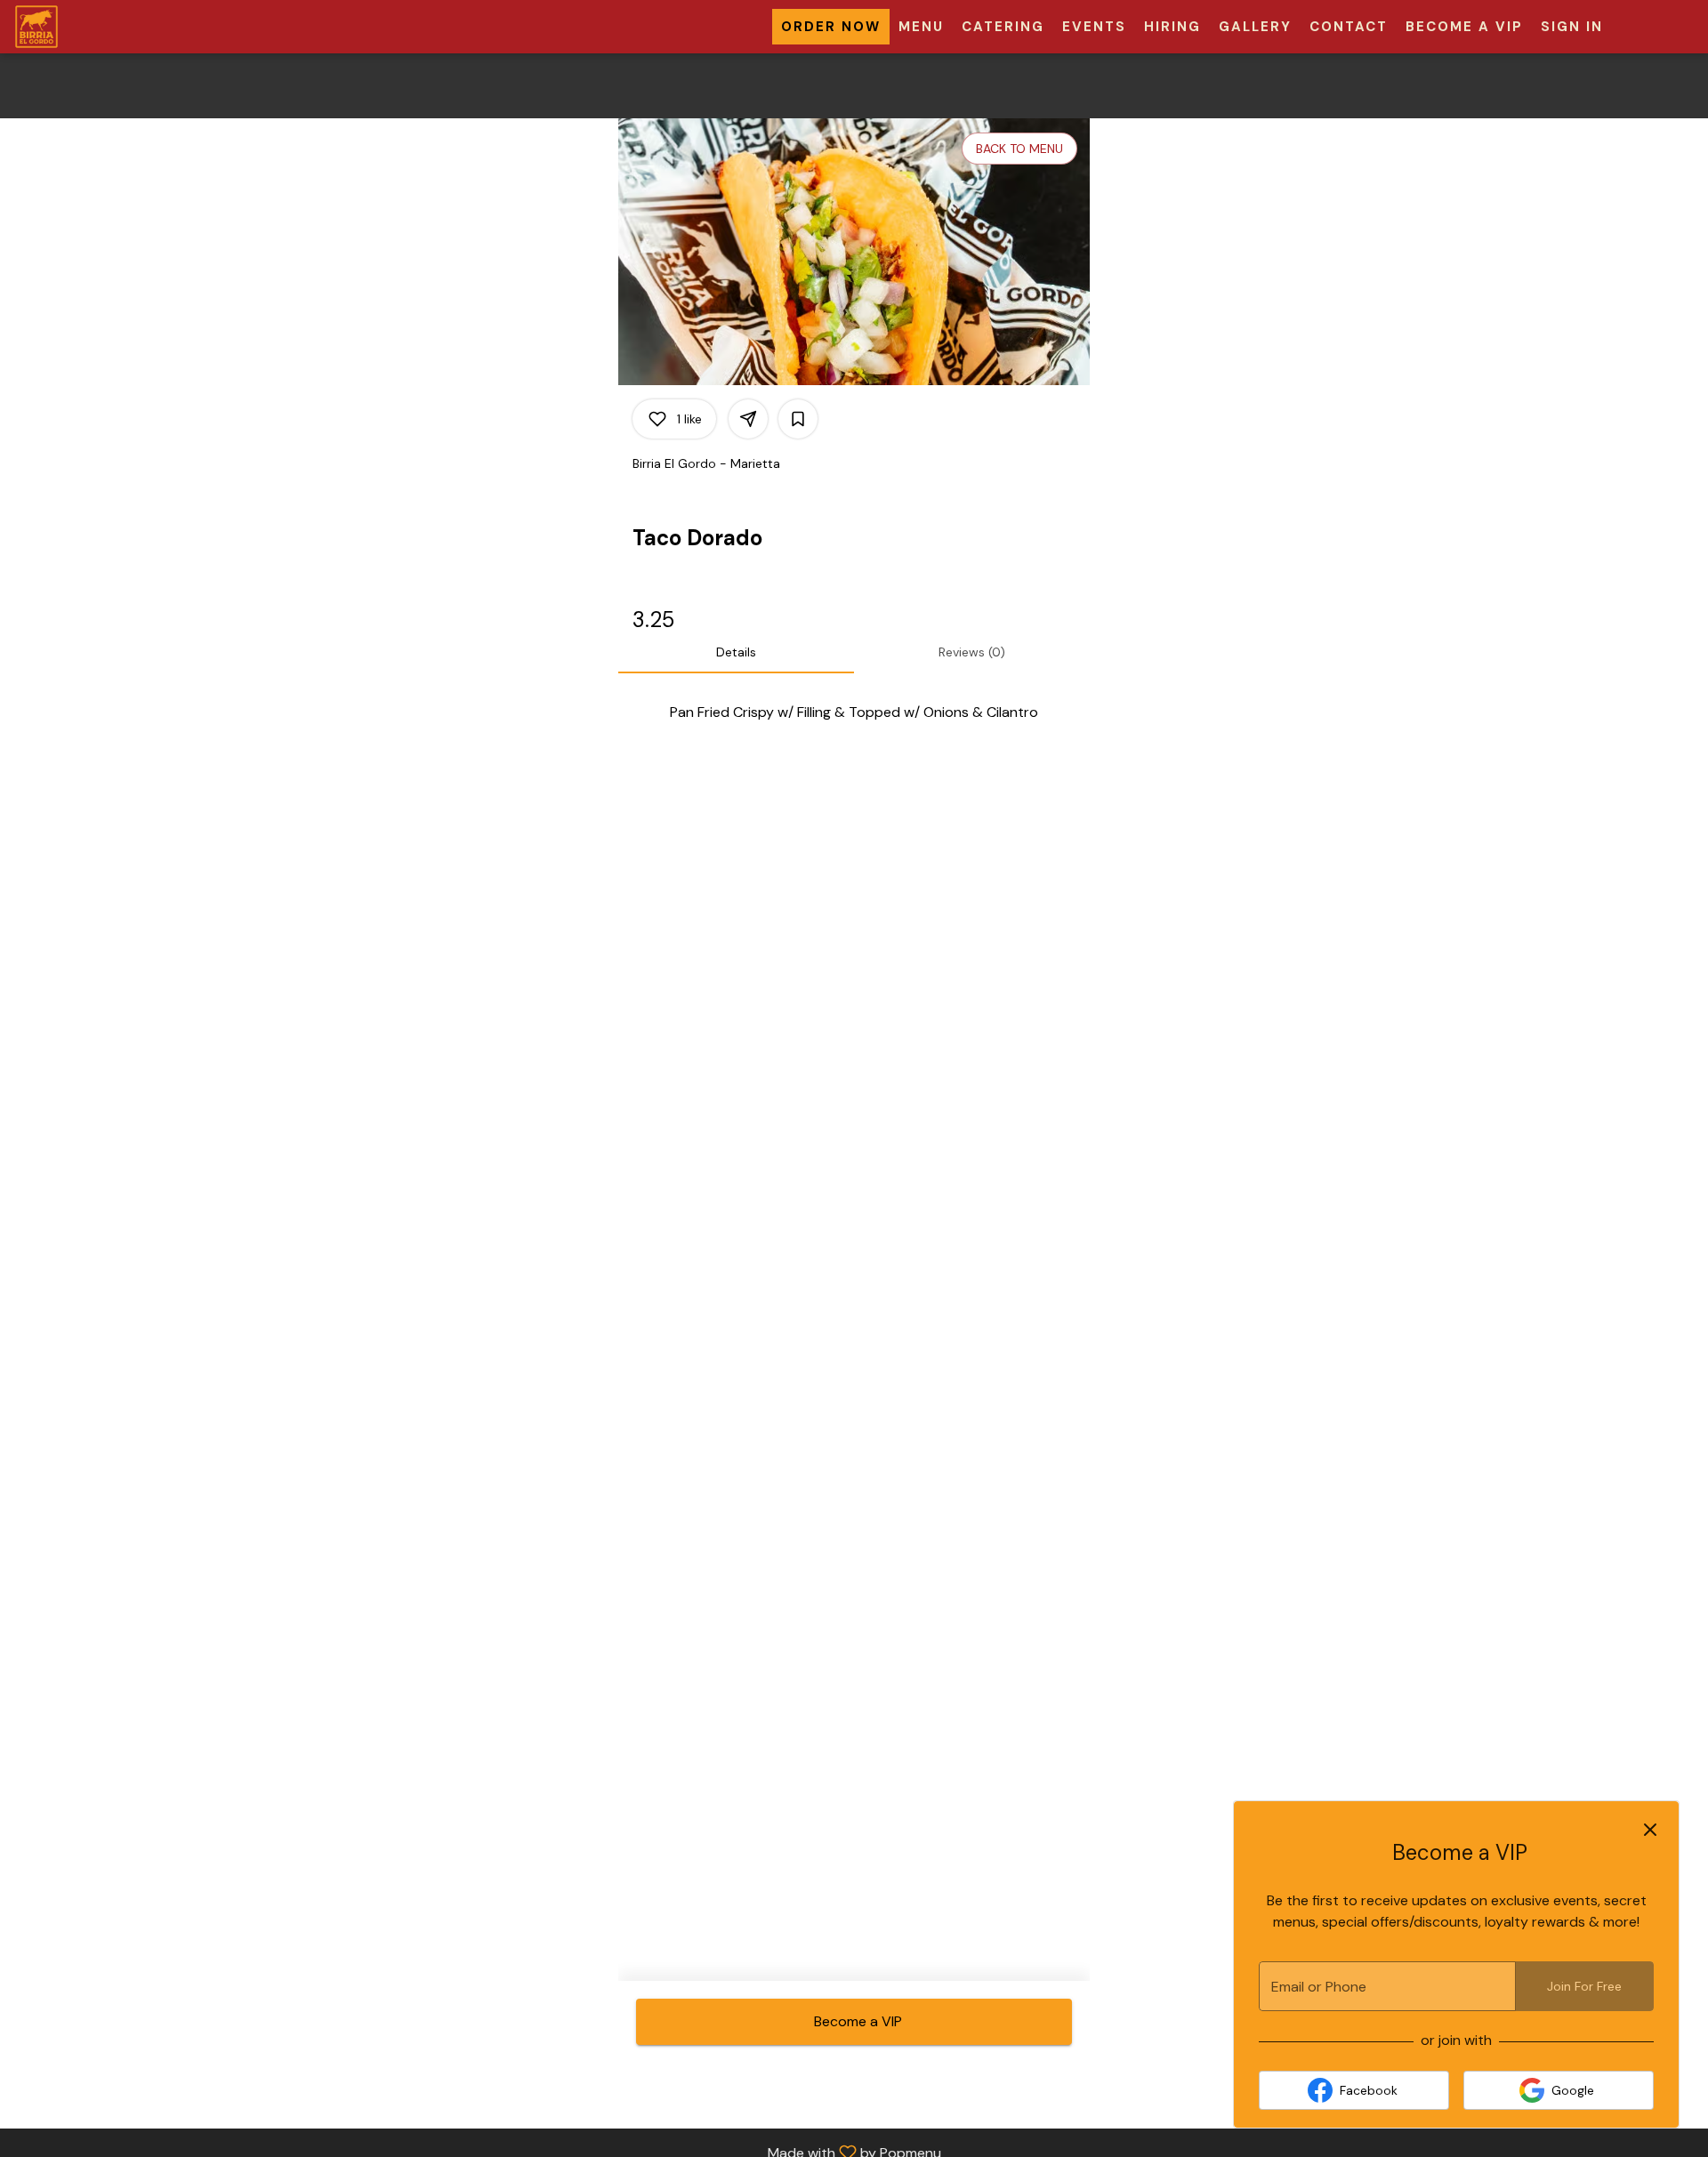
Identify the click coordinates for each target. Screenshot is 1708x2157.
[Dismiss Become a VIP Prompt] (1650, 1830)
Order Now (831, 27)
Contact (1349, 27)
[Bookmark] (798, 419)
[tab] (736, 652)
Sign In (1572, 27)
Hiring (1172, 27)
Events (1094, 27)
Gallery (1255, 27)
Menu (921, 27)
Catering (1003, 27)
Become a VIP (1464, 27)
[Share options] (748, 419)
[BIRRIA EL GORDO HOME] (94, 27)
